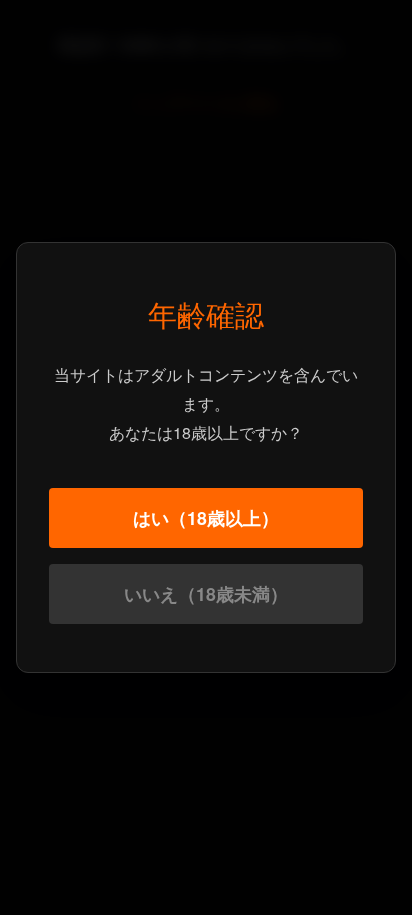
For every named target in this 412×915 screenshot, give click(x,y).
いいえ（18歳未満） (206, 593)
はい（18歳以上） (206, 517)
